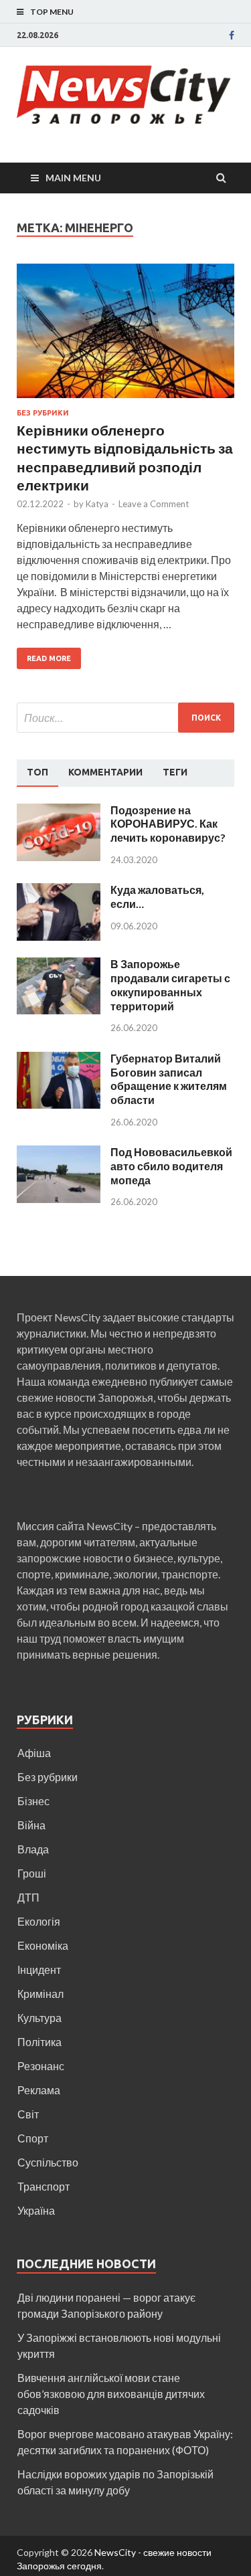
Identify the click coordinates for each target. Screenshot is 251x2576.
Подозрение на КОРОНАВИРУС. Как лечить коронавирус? (168, 824)
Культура (39, 2018)
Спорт (33, 2138)
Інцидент (39, 1969)
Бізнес (33, 1801)
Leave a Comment (154, 504)
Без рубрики (43, 413)
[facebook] (232, 35)
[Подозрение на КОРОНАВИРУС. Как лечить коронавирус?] (59, 811)
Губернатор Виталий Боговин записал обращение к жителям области (169, 1079)
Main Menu (73, 178)
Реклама (39, 2090)
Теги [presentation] (175, 772)
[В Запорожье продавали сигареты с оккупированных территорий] (59, 965)
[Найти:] (125, 718)
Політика (39, 2042)
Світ (28, 2114)
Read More (49, 658)
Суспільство (48, 2162)
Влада (33, 1849)
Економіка (43, 1945)
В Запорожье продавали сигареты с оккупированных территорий (170, 985)
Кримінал (40, 1994)
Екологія (39, 1921)
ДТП (28, 1897)
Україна (36, 2210)
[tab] (37, 773)
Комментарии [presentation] (105, 772)
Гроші (32, 1873)
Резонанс (41, 2066)
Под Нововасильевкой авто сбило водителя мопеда (171, 1166)
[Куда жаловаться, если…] (59, 891)
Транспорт (44, 2186)
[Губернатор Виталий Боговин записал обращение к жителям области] (59, 1060)
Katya (97, 504)
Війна (31, 1825)
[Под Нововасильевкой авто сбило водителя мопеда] (59, 1153)
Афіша (34, 1753)
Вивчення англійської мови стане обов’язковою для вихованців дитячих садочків (111, 2394)
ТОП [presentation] (37, 772)
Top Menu (52, 12)
